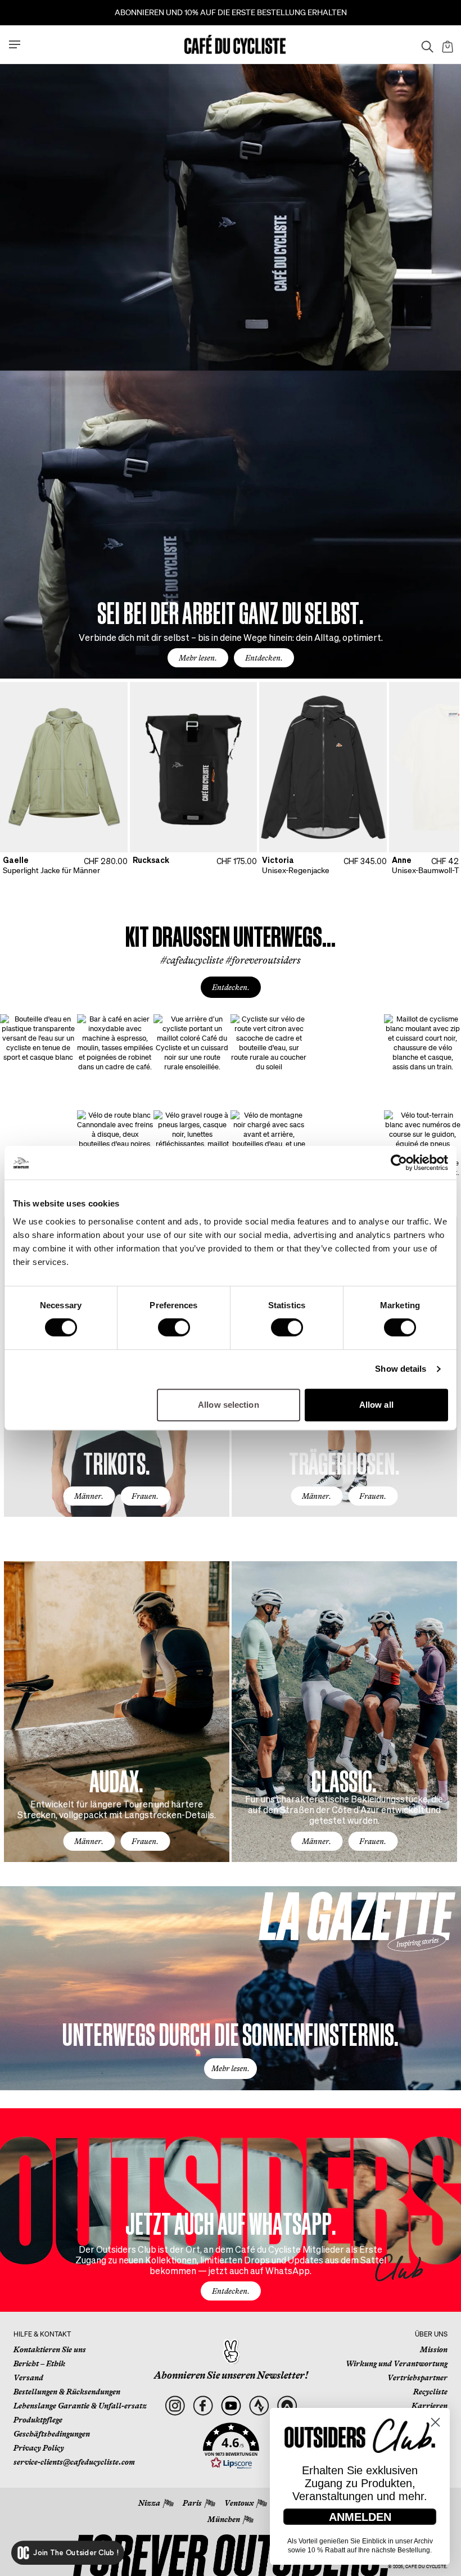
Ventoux (239, 2503)
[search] (424, 44)
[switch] (174, 1327)
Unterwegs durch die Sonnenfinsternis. (231, 2033)
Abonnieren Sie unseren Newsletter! (231, 2375)
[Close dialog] (435, 2422)
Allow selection (229, 1405)
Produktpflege (38, 2420)
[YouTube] (231, 2406)
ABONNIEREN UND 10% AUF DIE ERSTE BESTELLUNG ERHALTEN (231, 12)
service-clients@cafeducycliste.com (74, 2462)
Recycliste (430, 2392)
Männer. (89, 1496)
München (224, 2519)
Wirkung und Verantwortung (397, 2363)
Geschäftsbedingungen (52, 2434)
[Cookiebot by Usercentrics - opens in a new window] (399, 1163)
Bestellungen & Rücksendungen (67, 2392)
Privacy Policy (39, 2448)
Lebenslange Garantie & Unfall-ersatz (80, 2406)
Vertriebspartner (417, 2378)
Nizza (149, 2503)
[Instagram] (175, 2406)
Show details (401, 1369)
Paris (192, 2503)
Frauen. (145, 1496)
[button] (231, 2446)
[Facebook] (203, 2406)
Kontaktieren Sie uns (50, 2349)
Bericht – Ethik (39, 2363)
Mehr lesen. (198, 658)
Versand (28, 2378)
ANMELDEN (360, 2517)
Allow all (376, 1405)
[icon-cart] (446, 44)
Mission (434, 2349)
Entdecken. (264, 658)
